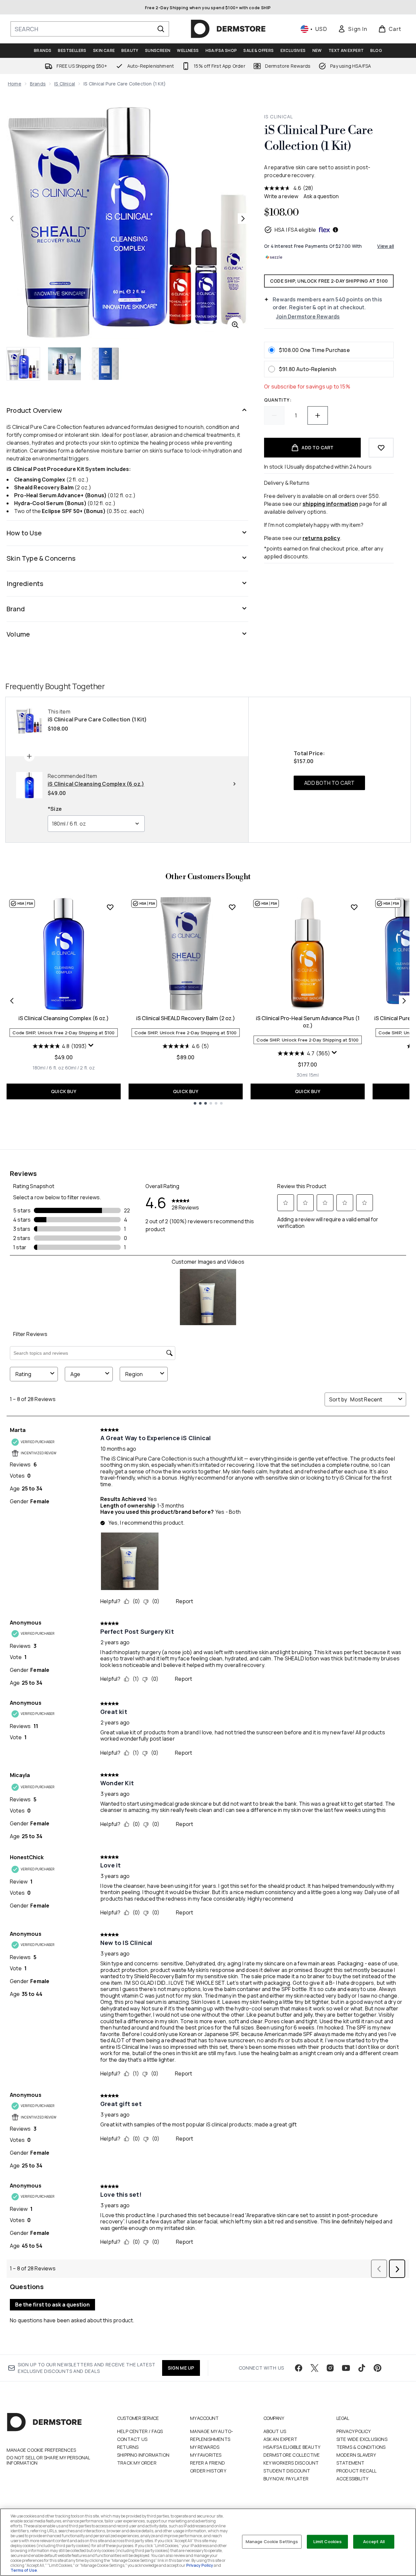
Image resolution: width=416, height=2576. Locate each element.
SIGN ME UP (181, 2368)
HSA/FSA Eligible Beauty (292, 2447)
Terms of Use (24, 2570)
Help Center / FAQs (140, 2431)
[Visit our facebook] (299, 2368)
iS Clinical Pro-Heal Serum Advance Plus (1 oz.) (308, 1022)
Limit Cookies (328, 2541)
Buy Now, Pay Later (286, 2479)
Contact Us (132, 2439)
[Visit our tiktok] (362, 2368)
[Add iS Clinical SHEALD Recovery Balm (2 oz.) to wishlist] (232, 907)
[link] (353, 29)
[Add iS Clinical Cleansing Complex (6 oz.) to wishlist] (110, 907)
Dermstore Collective (292, 2455)
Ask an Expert (281, 2439)
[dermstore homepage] (228, 29)
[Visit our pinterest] (378, 2368)
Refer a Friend (208, 2463)
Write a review (281, 196)
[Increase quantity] (318, 415)
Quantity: (278, 400)
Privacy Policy (354, 2431)
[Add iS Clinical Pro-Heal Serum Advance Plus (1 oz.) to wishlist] (354, 907)
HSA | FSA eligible (295, 230)
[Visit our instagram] (330, 2368)
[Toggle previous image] (12, 219)
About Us (275, 2431)
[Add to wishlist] (381, 448)
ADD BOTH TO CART (329, 783)
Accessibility (353, 2479)
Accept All (374, 2541)
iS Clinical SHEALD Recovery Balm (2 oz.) (186, 1018)
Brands (38, 84)
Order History (208, 2471)
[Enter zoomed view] (235, 325)
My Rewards (205, 2447)
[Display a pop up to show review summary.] (91, 1045)
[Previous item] (12, 1001)
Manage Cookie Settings (272, 2541)
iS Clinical (65, 84)
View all (386, 246)
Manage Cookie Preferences (41, 2450)
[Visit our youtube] (346, 2368)
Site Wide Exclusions (362, 2439)
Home (15, 84)
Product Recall (357, 2471)
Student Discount (287, 2471)
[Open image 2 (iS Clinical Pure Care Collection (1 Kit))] (64, 364)
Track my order (137, 2463)
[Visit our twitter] (314, 2368)
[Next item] (404, 1001)
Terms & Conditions (361, 2447)
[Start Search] (161, 29)
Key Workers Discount (291, 2463)
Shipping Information (143, 2455)
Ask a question (321, 196)
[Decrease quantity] (274, 415)
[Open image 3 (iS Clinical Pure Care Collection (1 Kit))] (105, 364)
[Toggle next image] (243, 219)
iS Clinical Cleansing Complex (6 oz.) (64, 1018)
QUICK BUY (64, 1091)
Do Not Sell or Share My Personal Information (48, 2460)
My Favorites (206, 2455)
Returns (128, 2447)
